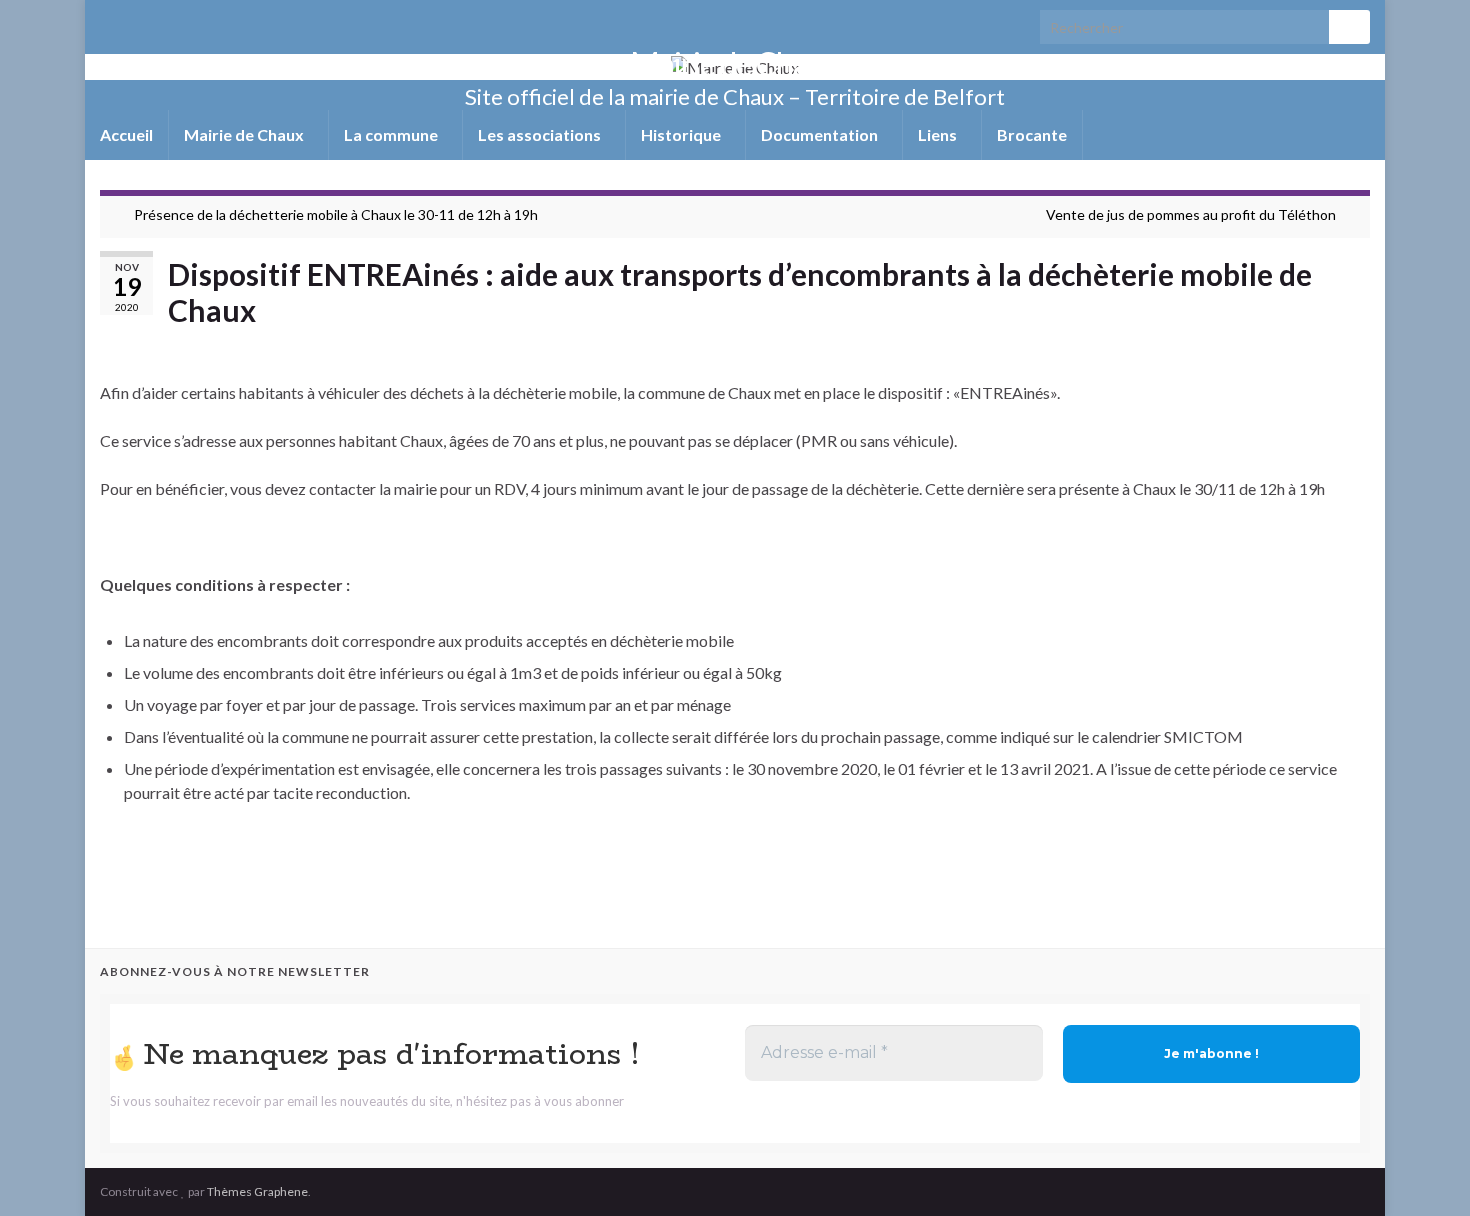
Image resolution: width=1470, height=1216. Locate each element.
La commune (392, 134)
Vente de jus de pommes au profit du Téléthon (1191, 214)
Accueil (126, 134)
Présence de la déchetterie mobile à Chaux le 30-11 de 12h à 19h (336, 214)
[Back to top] (1425, 1171)
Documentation (821, 134)
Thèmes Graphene (257, 1191)
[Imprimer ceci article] (1354, 344)
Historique (682, 134)
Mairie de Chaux (735, 63)
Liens (939, 134)
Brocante (1032, 134)
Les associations (541, 134)
